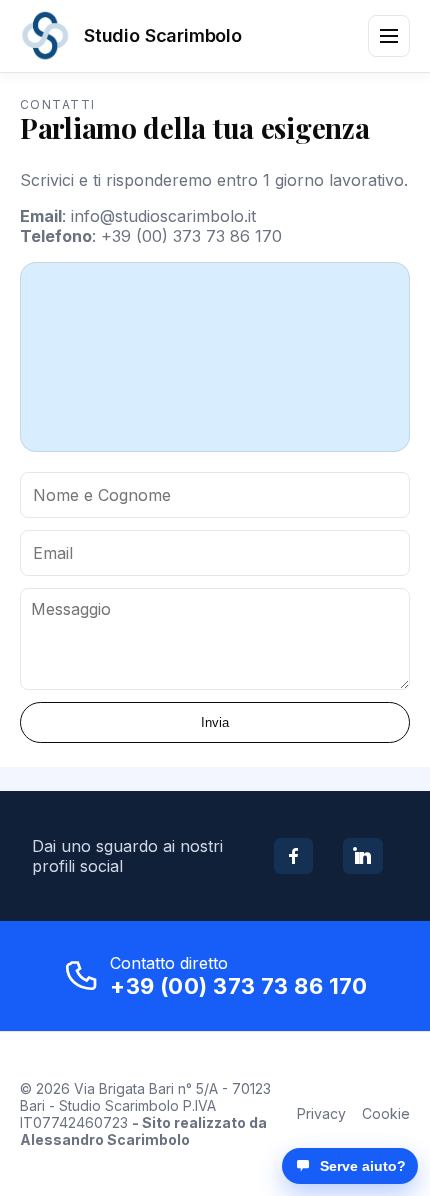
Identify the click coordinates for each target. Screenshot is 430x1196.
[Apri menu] (389, 36)
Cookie (386, 1113)
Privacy (321, 1113)
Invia (215, 722)
